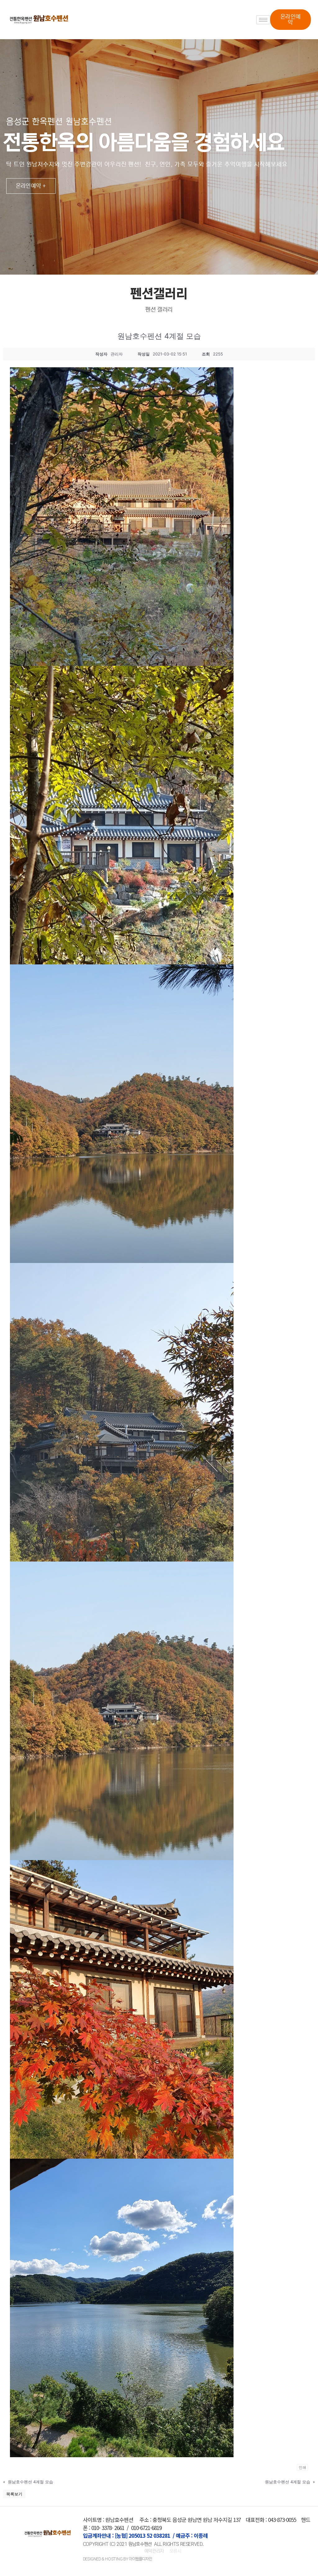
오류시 (175, 2551)
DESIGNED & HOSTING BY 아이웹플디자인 (117, 2559)
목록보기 (14, 2494)
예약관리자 (155, 2551)
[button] (290, 20)
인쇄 (302, 2467)
